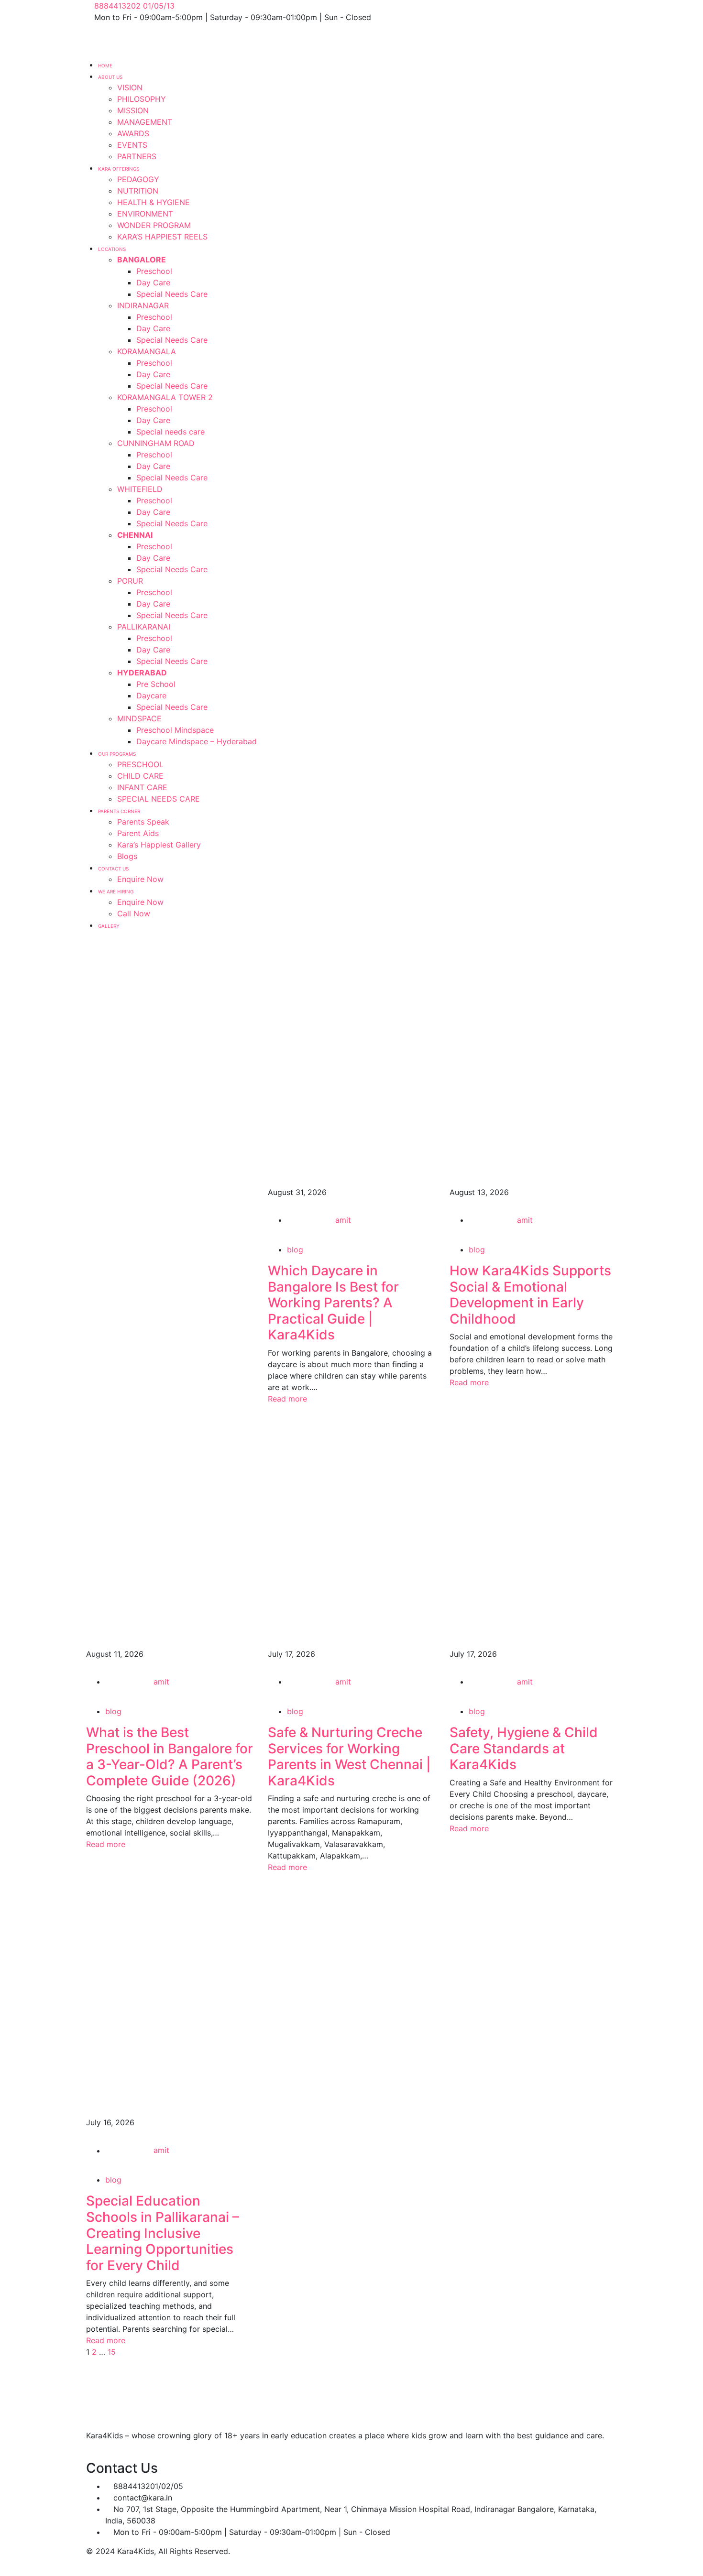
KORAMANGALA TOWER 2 (165, 397)
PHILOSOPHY (142, 99)
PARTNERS (137, 156)
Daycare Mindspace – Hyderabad (197, 741)
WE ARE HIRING (116, 891)
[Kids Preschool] (152, 40)
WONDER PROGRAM (154, 225)
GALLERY (109, 926)
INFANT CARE (142, 787)
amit (343, 1220)
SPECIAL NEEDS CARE (159, 799)
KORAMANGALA (147, 351)
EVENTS (132, 145)
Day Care (153, 283)
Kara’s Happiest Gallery (159, 845)
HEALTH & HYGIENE (154, 202)
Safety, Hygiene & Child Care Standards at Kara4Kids (524, 1748)
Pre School (156, 684)
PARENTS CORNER (119, 811)
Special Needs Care (172, 294)
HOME (105, 65)
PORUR (130, 581)
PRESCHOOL (140, 764)
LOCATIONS (112, 249)
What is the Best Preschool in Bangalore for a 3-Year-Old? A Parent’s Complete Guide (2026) (170, 1756)
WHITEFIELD (140, 489)
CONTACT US (113, 869)
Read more (289, 1399)
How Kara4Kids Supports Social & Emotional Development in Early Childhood (530, 1295)
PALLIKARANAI (144, 627)
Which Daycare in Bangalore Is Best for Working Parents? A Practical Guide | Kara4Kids (333, 1303)
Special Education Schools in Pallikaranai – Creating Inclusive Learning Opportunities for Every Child (163, 2233)
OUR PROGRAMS (117, 754)
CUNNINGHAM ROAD (156, 443)
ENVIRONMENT (145, 214)
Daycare (151, 696)
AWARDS (133, 133)
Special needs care (170, 432)
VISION (130, 87)
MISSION (133, 110)
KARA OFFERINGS (119, 169)
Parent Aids (138, 833)
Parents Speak (143, 822)
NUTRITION (138, 191)
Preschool (154, 271)
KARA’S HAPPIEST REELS (162, 237)
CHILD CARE (140, 776)
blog (295, 1250)
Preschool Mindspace (175, 730)
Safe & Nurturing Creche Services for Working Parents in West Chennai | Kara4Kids (349, 1756)
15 (112, 2352)
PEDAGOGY (138, 179)
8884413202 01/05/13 (134, 6)
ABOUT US (110, 77)
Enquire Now (140, 879)
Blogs (127, 856)
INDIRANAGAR (143, 305)
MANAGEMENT (145, 122)
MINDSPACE (139, 718)
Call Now (134, 913)
